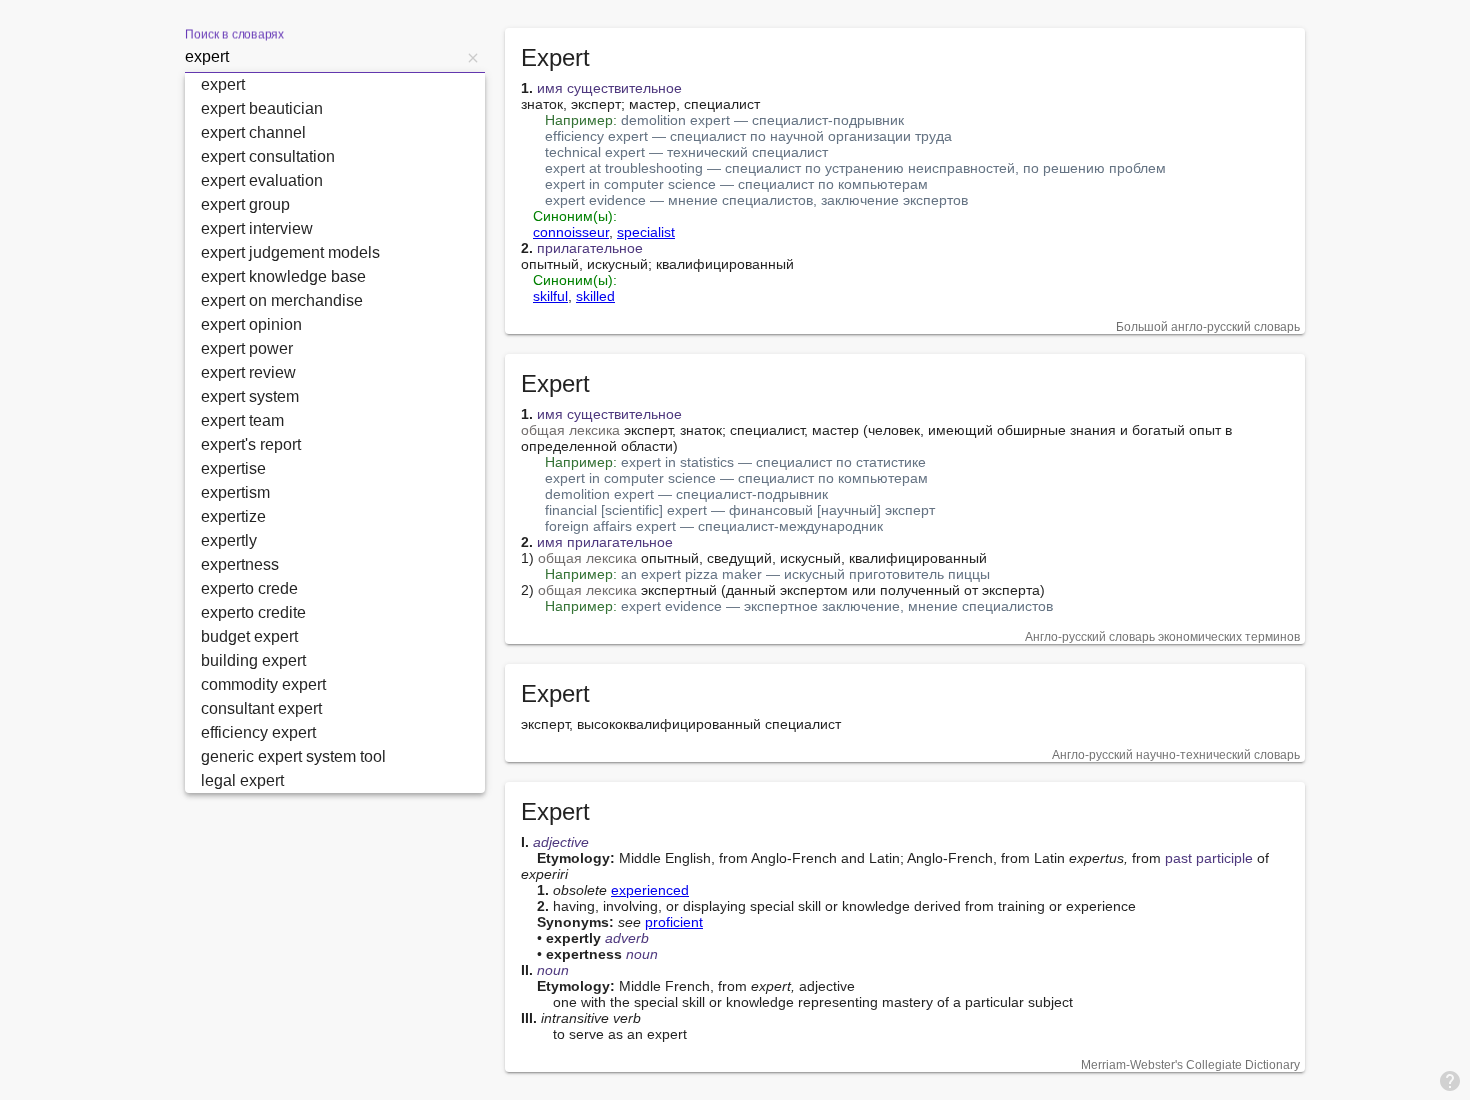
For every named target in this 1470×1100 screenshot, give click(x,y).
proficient (674, 922)
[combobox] (323, 57)
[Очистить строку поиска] (473, 57)
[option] (335, 85)
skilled (595, 296)
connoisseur (571, 232)
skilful (550, 296)
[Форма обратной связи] (1450, 1080)
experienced (650, 890)
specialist (646, 232)
